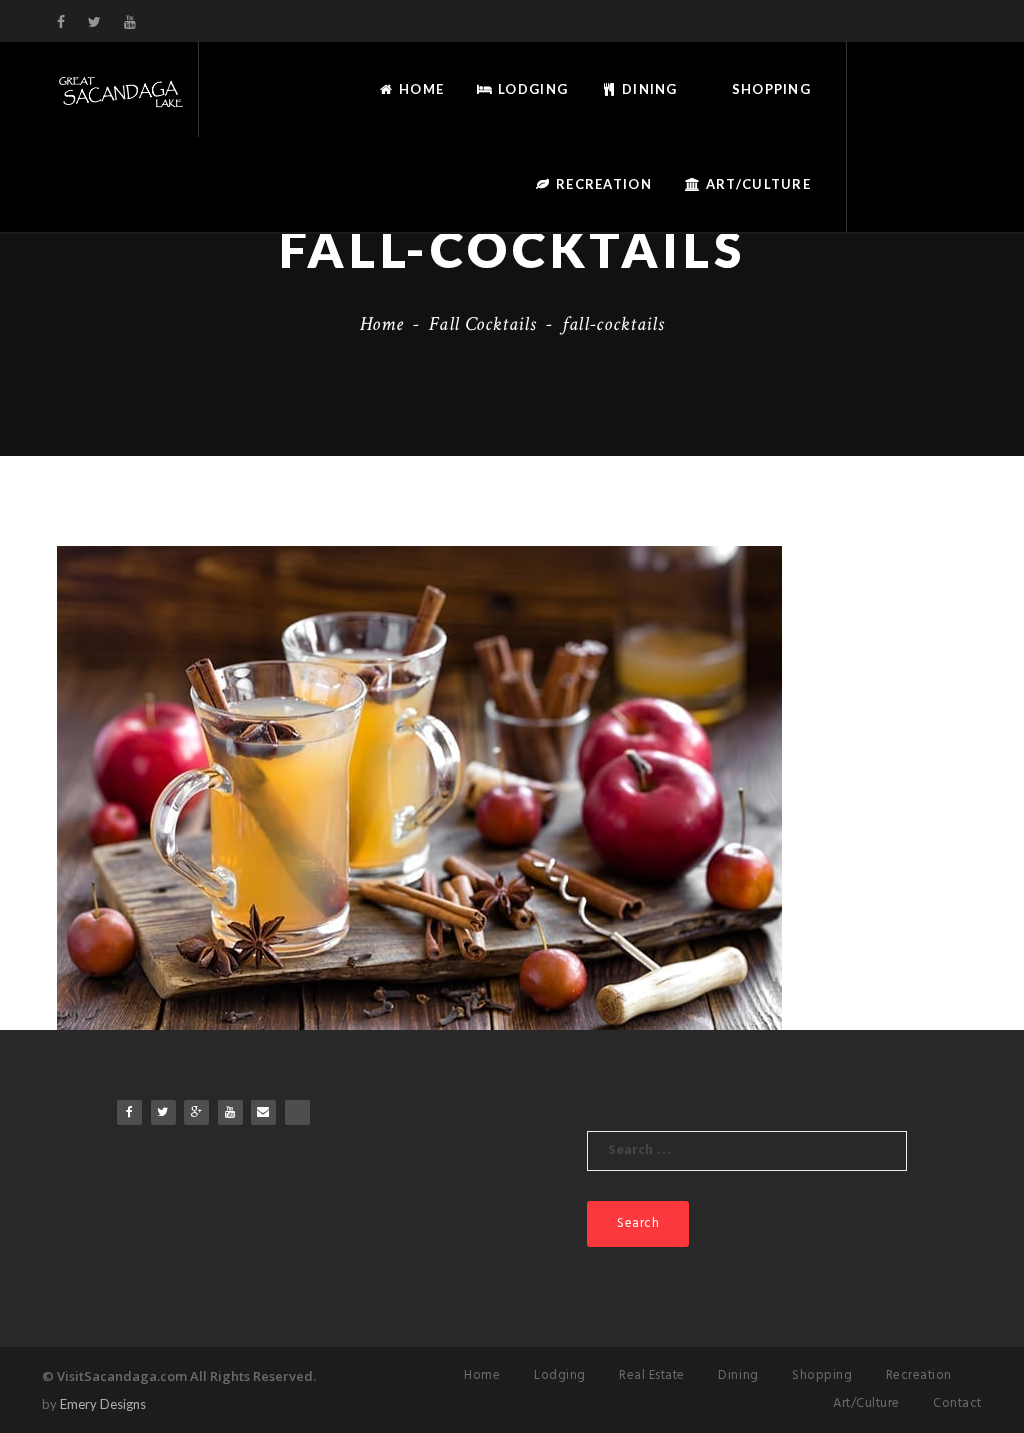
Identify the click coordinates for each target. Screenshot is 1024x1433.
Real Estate (652, 1375)
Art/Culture (756, 184)
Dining (648, 89)
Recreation (602, 184)
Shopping (769, 89)
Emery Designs (103, 1404)
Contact (957, 1403)
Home (419, 89)
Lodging (531, 89)
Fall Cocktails (482, 324)
